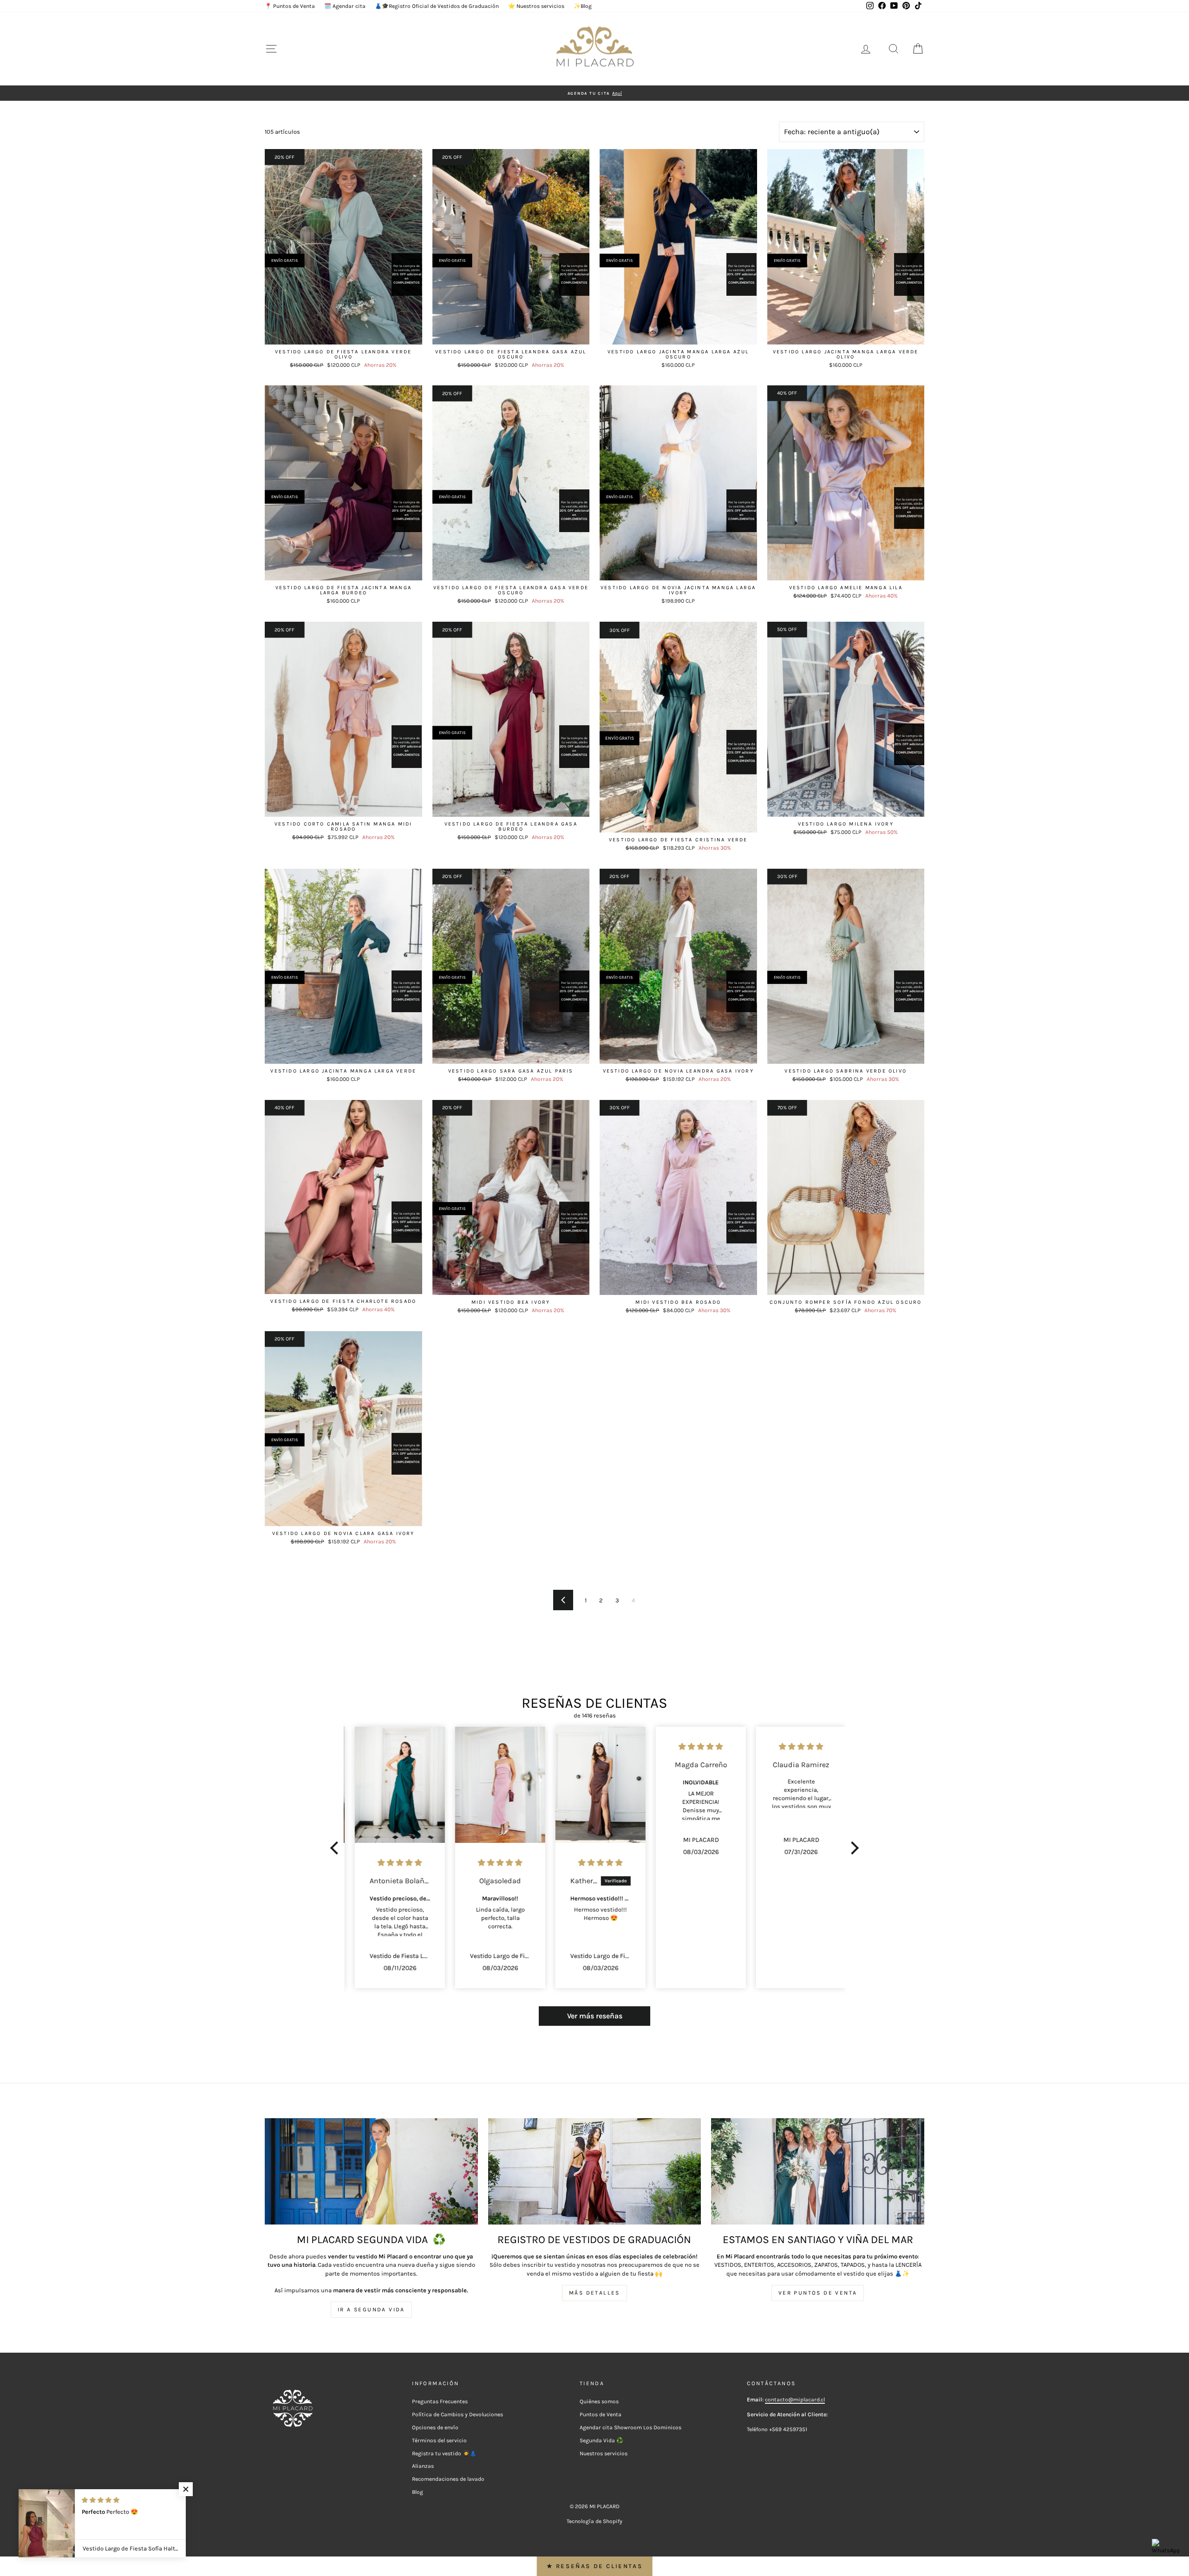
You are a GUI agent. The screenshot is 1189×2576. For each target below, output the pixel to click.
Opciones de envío (435, 2427)
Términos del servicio (439, 2440)
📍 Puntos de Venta (290, 6)
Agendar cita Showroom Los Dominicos (630, 2427)
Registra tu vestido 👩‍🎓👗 (444, 2453)
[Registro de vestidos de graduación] (595, 2171)
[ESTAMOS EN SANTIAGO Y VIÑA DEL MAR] (818, 2171)
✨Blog (583, 6)
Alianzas (423, 2466)
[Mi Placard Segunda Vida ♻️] (371, 2171)
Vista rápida (343, 335)
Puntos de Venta (601, 2414)
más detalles (594, 2293)
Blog (418, 2492)
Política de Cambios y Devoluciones (457, 2414)
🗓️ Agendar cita (345, 6)
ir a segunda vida (371, 2309)
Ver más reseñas (595, 2016)
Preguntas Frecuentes (440, 2401)
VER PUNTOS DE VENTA (818, 2293)
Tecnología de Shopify (594, 2521)
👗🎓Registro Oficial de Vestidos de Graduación (437, 6)
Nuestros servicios (604, 2453)
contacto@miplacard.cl (795, 2400)
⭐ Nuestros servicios (536, 6)
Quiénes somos (599, 2401)
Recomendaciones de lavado (448, 2479)
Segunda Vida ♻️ (601, 2440)
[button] (337, 1848)
